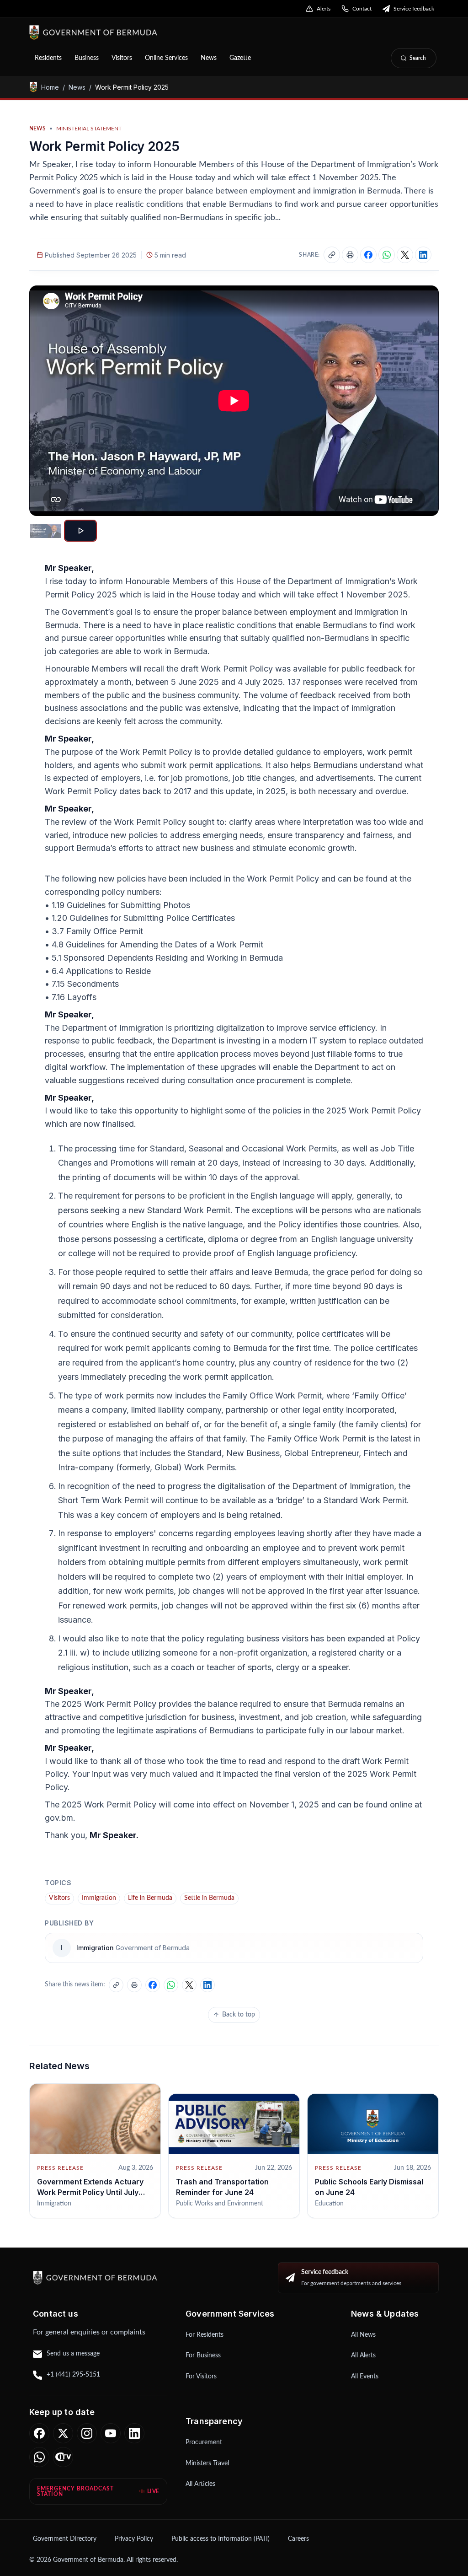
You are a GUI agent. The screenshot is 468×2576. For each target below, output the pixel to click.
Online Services (166, 58)
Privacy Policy (134, 2539)
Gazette (240, 58)
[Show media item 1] (46, 531)
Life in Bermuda (150, 1898)
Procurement (204, 2442)
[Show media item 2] (80, 531)
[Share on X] (405, 255)
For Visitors (201, 2377)
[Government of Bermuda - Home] (142, 32)
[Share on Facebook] (368, 255)
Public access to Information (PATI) (221, 2539)
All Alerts (363, 2356)
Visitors (122, 58)
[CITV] (63, 2457)
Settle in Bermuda (209, 1898)
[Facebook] (39, 2433)
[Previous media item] (44, 401)
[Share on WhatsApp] (387, 255)
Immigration (99, 1898)
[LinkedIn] (134, 2433)
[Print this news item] (350, 255)
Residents (48, 58)
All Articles (200, 2484)
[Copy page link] (332, 255)
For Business (203, 2356)
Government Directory (65, 2539)
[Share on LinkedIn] (423, 255)
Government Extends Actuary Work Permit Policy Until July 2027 (90, 2192)
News (209, 58)
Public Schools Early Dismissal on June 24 (369, 2187)
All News (363, 2335)
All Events (365, 2377)
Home (50, 87)
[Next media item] (424, 401)
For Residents (205, 2335)
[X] (63, 2433)
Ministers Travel (207, 2463)
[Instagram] (87, 2433)
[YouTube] (111, 2433)
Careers (298, 2539)
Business (87, 58)
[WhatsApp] (39, 2457)
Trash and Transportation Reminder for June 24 (222, 2187)
